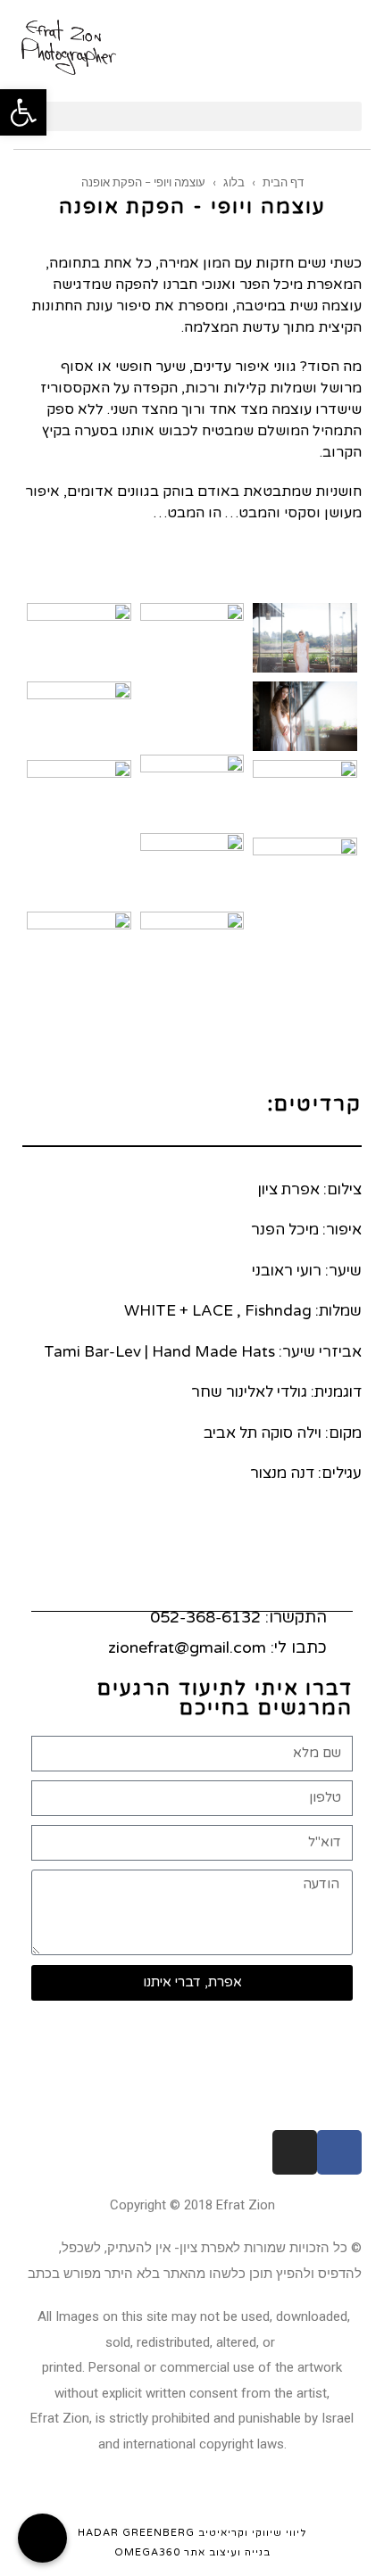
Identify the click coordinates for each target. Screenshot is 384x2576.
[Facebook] (339, 2152)
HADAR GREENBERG (136, 2533)
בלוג (234, 182)
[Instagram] (295, 2152)
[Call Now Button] (42, 2538)
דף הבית (283, 182)
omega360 (147, 2552)
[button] (192, 116)
